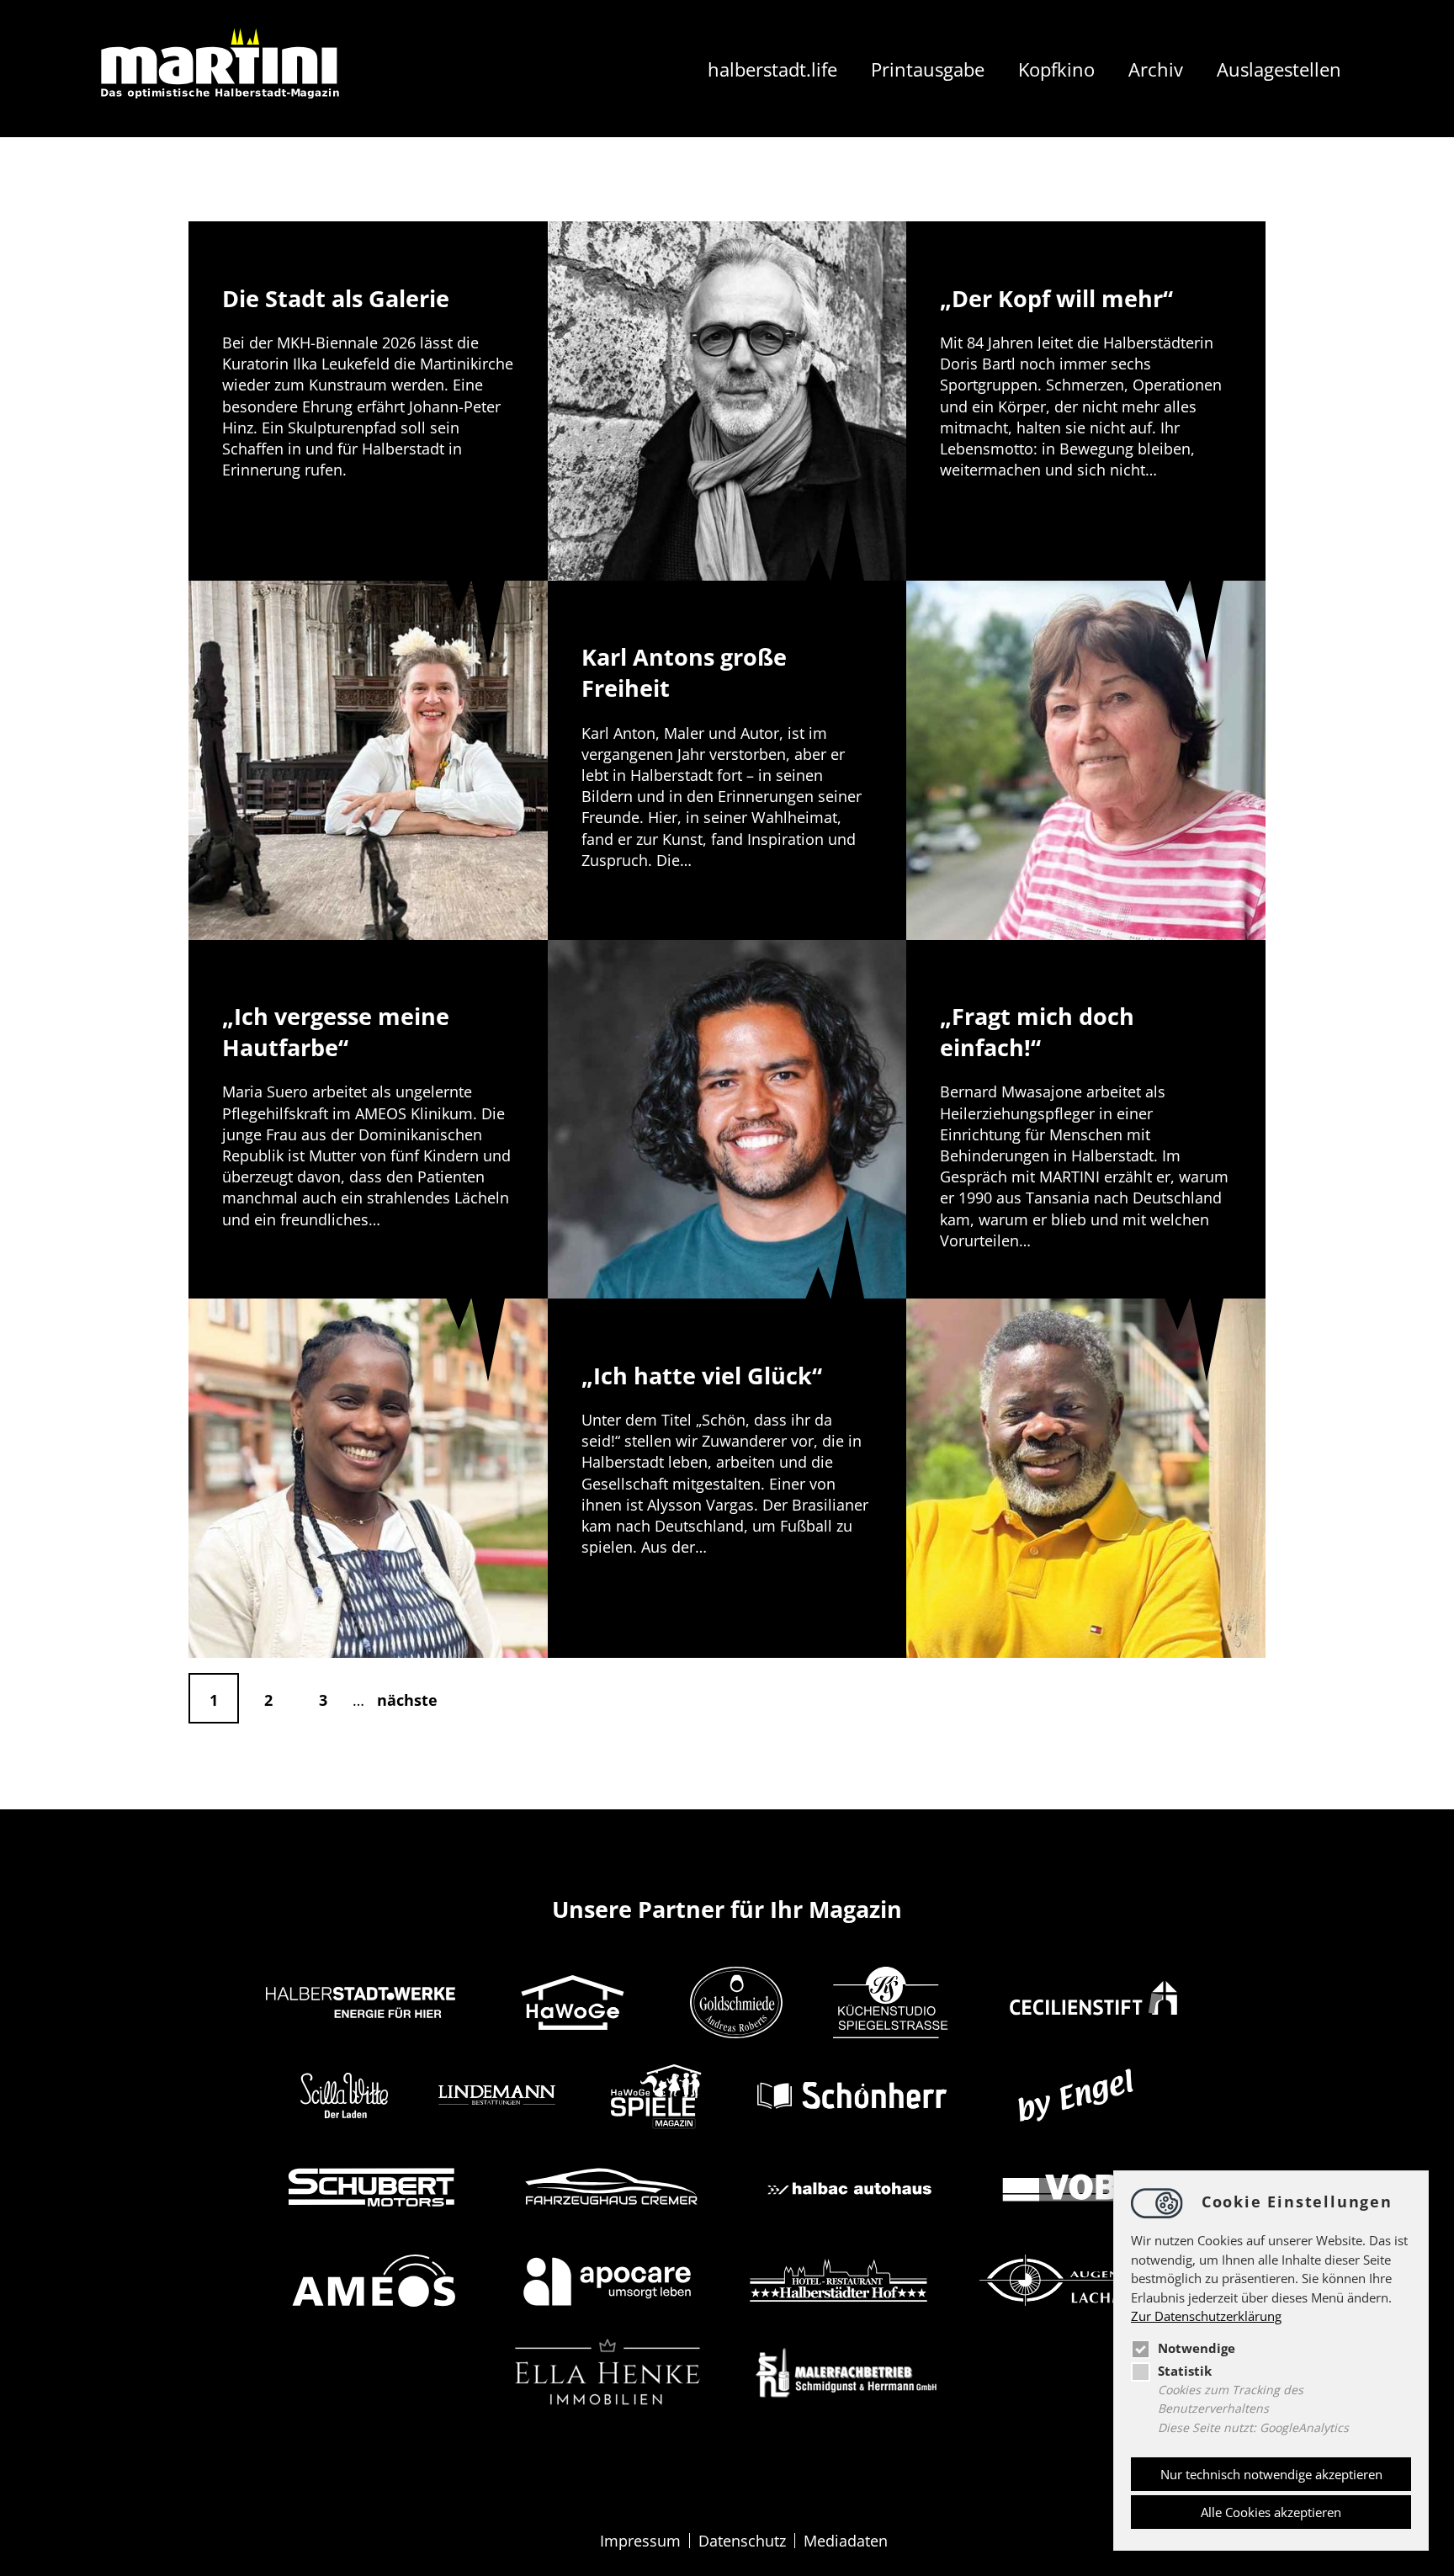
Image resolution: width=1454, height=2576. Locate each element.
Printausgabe (928, 69)
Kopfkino (1056, 69)
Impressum (640, 2541)
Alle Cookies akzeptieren (1271, 2512)
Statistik (1185, 2371)
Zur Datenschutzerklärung (1206, 2316)
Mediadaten (846, 2541)
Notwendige (1197, 2348)
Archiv (1156, 69)
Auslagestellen (1279, 69)
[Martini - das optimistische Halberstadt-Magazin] (222, 69)
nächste (407, 1700)
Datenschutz (742, 2541)
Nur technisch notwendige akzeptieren (1271, 2474)
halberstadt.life (772, 69)
